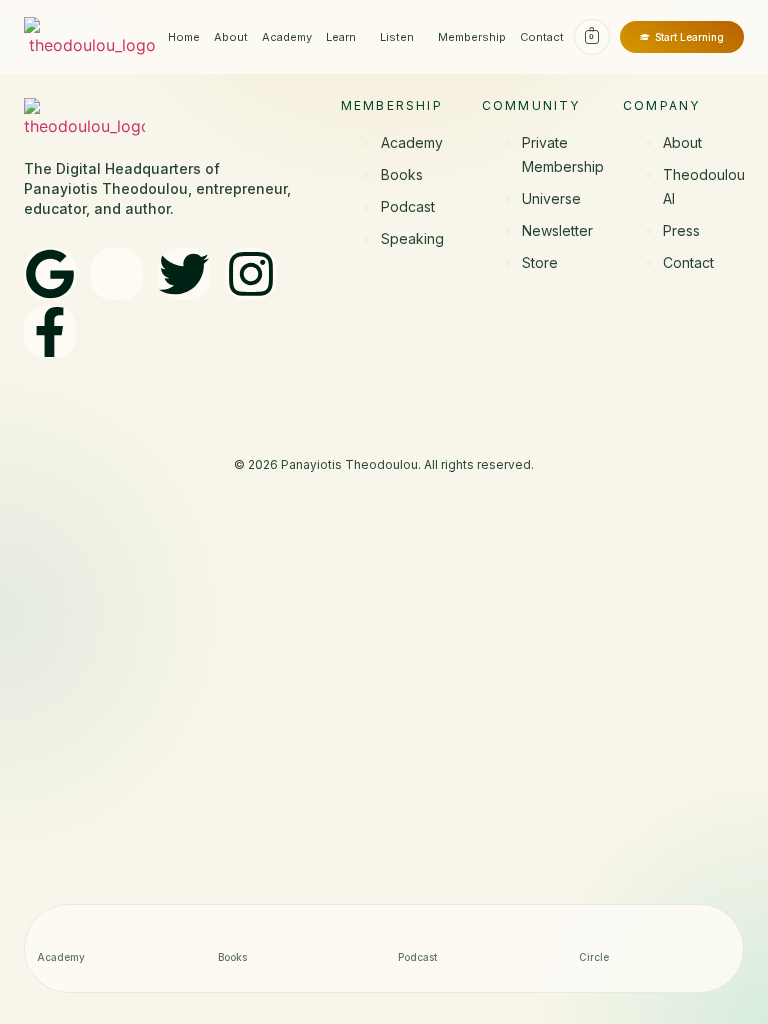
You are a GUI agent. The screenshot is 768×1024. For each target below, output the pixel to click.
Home (184, 37)
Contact (542, 37)
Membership (472, 37)
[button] (346, 37)
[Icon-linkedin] (117, 274)
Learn (341, 37)
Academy (287, 37)
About (231, 37)
